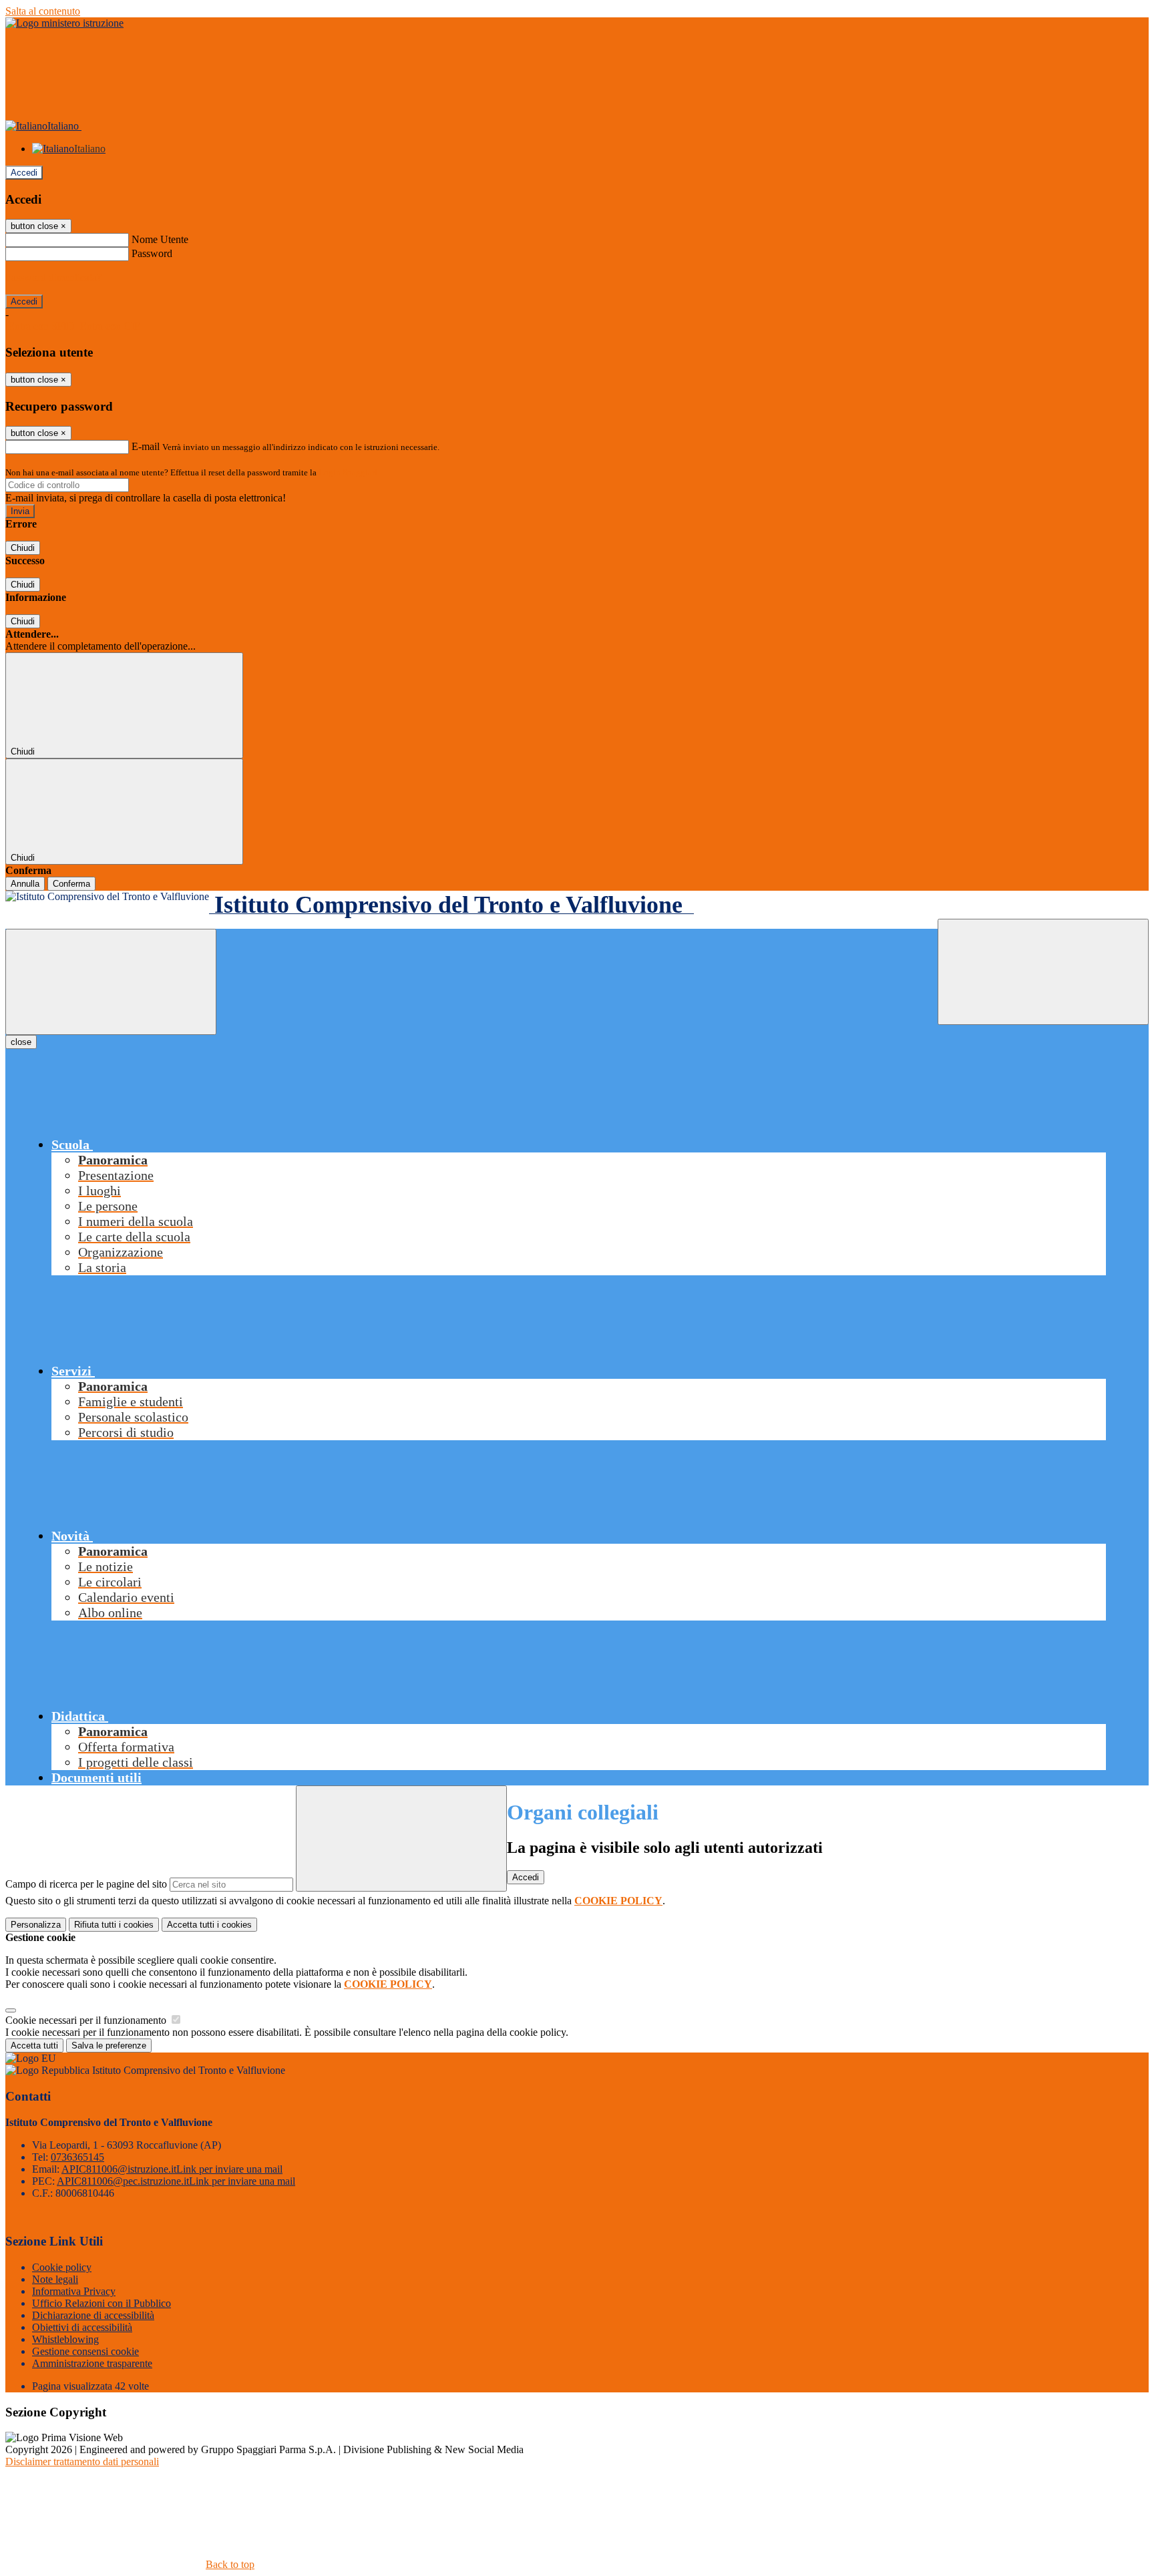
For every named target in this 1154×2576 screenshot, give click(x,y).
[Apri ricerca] (1043, 972)
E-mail (146, 446)
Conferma (71, 884)
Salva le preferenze (109, 2046)
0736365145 (77, 2157)
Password (152, 253)
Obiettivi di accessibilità (82, 2327)
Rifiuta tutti (114, 1925)
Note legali (55, 2279)
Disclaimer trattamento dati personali (82, 2461)
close (21, 1042)
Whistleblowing (65, 2339)
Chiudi (23, 548)
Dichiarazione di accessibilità (93, 2315)
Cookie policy (62, 2267)
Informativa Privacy (74, 2291)
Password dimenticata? (53, 277)
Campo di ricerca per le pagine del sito (86, 1884)
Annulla (25, 884)
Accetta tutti (209, 1925)
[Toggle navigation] (111, 982)
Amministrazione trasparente (92, 2363)
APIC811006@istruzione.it (172, 2169)
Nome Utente (160, 239)
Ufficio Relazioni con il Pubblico (102, 2303)
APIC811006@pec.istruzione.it (176, 2181)
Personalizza (36, 1925)
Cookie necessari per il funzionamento (87, 2020)
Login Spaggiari (348, 472)
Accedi (24, 173)
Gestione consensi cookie (85, 2351)
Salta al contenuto (43, 11)
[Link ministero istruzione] (64, 23)
